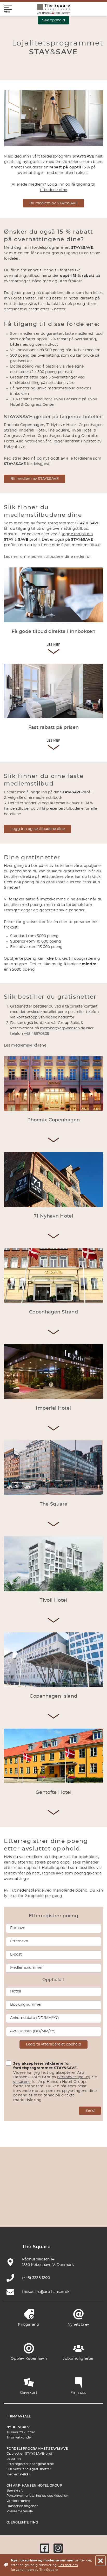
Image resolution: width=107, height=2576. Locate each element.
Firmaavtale (19, 2416)
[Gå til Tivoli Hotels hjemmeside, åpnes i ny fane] (41, 2197)
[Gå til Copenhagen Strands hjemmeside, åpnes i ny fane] (66, 2181)
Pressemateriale (20, 2511)
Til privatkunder (19, 2437)
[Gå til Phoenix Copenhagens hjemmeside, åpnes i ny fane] (17, 2181)
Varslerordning (18, 2501)
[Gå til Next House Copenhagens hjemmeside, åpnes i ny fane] (78, 2212)
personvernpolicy (74, 2077)
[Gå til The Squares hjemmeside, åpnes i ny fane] (17, 2197)
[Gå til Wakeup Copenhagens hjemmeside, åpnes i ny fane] (29, 2212)
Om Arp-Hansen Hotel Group (34, 2486)
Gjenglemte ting (22, 2522)
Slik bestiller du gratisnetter (29, 2469)
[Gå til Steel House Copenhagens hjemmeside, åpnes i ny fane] (53, 2212)
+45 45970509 (37, 1034)
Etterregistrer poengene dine (30, 2464)
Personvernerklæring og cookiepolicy (37, 2496)
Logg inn (14, 2459)
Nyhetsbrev (18, 2427)
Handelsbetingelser (22, 2506)
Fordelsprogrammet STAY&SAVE (37, 2449)
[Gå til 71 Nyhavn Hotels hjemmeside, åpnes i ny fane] (41, 2181)
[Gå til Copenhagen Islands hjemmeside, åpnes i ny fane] (66, 2197)
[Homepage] (53, 9)
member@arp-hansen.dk (62, 1028)
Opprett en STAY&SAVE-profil (30, 2454)
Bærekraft (15, 2490)
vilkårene (22, 2082)
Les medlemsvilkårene (25, 1045)
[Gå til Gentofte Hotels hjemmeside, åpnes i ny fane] (90, 2197)
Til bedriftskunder (21, 2432)
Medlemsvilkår (18, 2474)
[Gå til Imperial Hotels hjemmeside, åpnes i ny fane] (90, 2181)
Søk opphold (53, 20)
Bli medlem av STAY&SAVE (53, 203)
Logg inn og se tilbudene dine (38, 829)
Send (90, 2111)
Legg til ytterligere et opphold (53, 2044)
